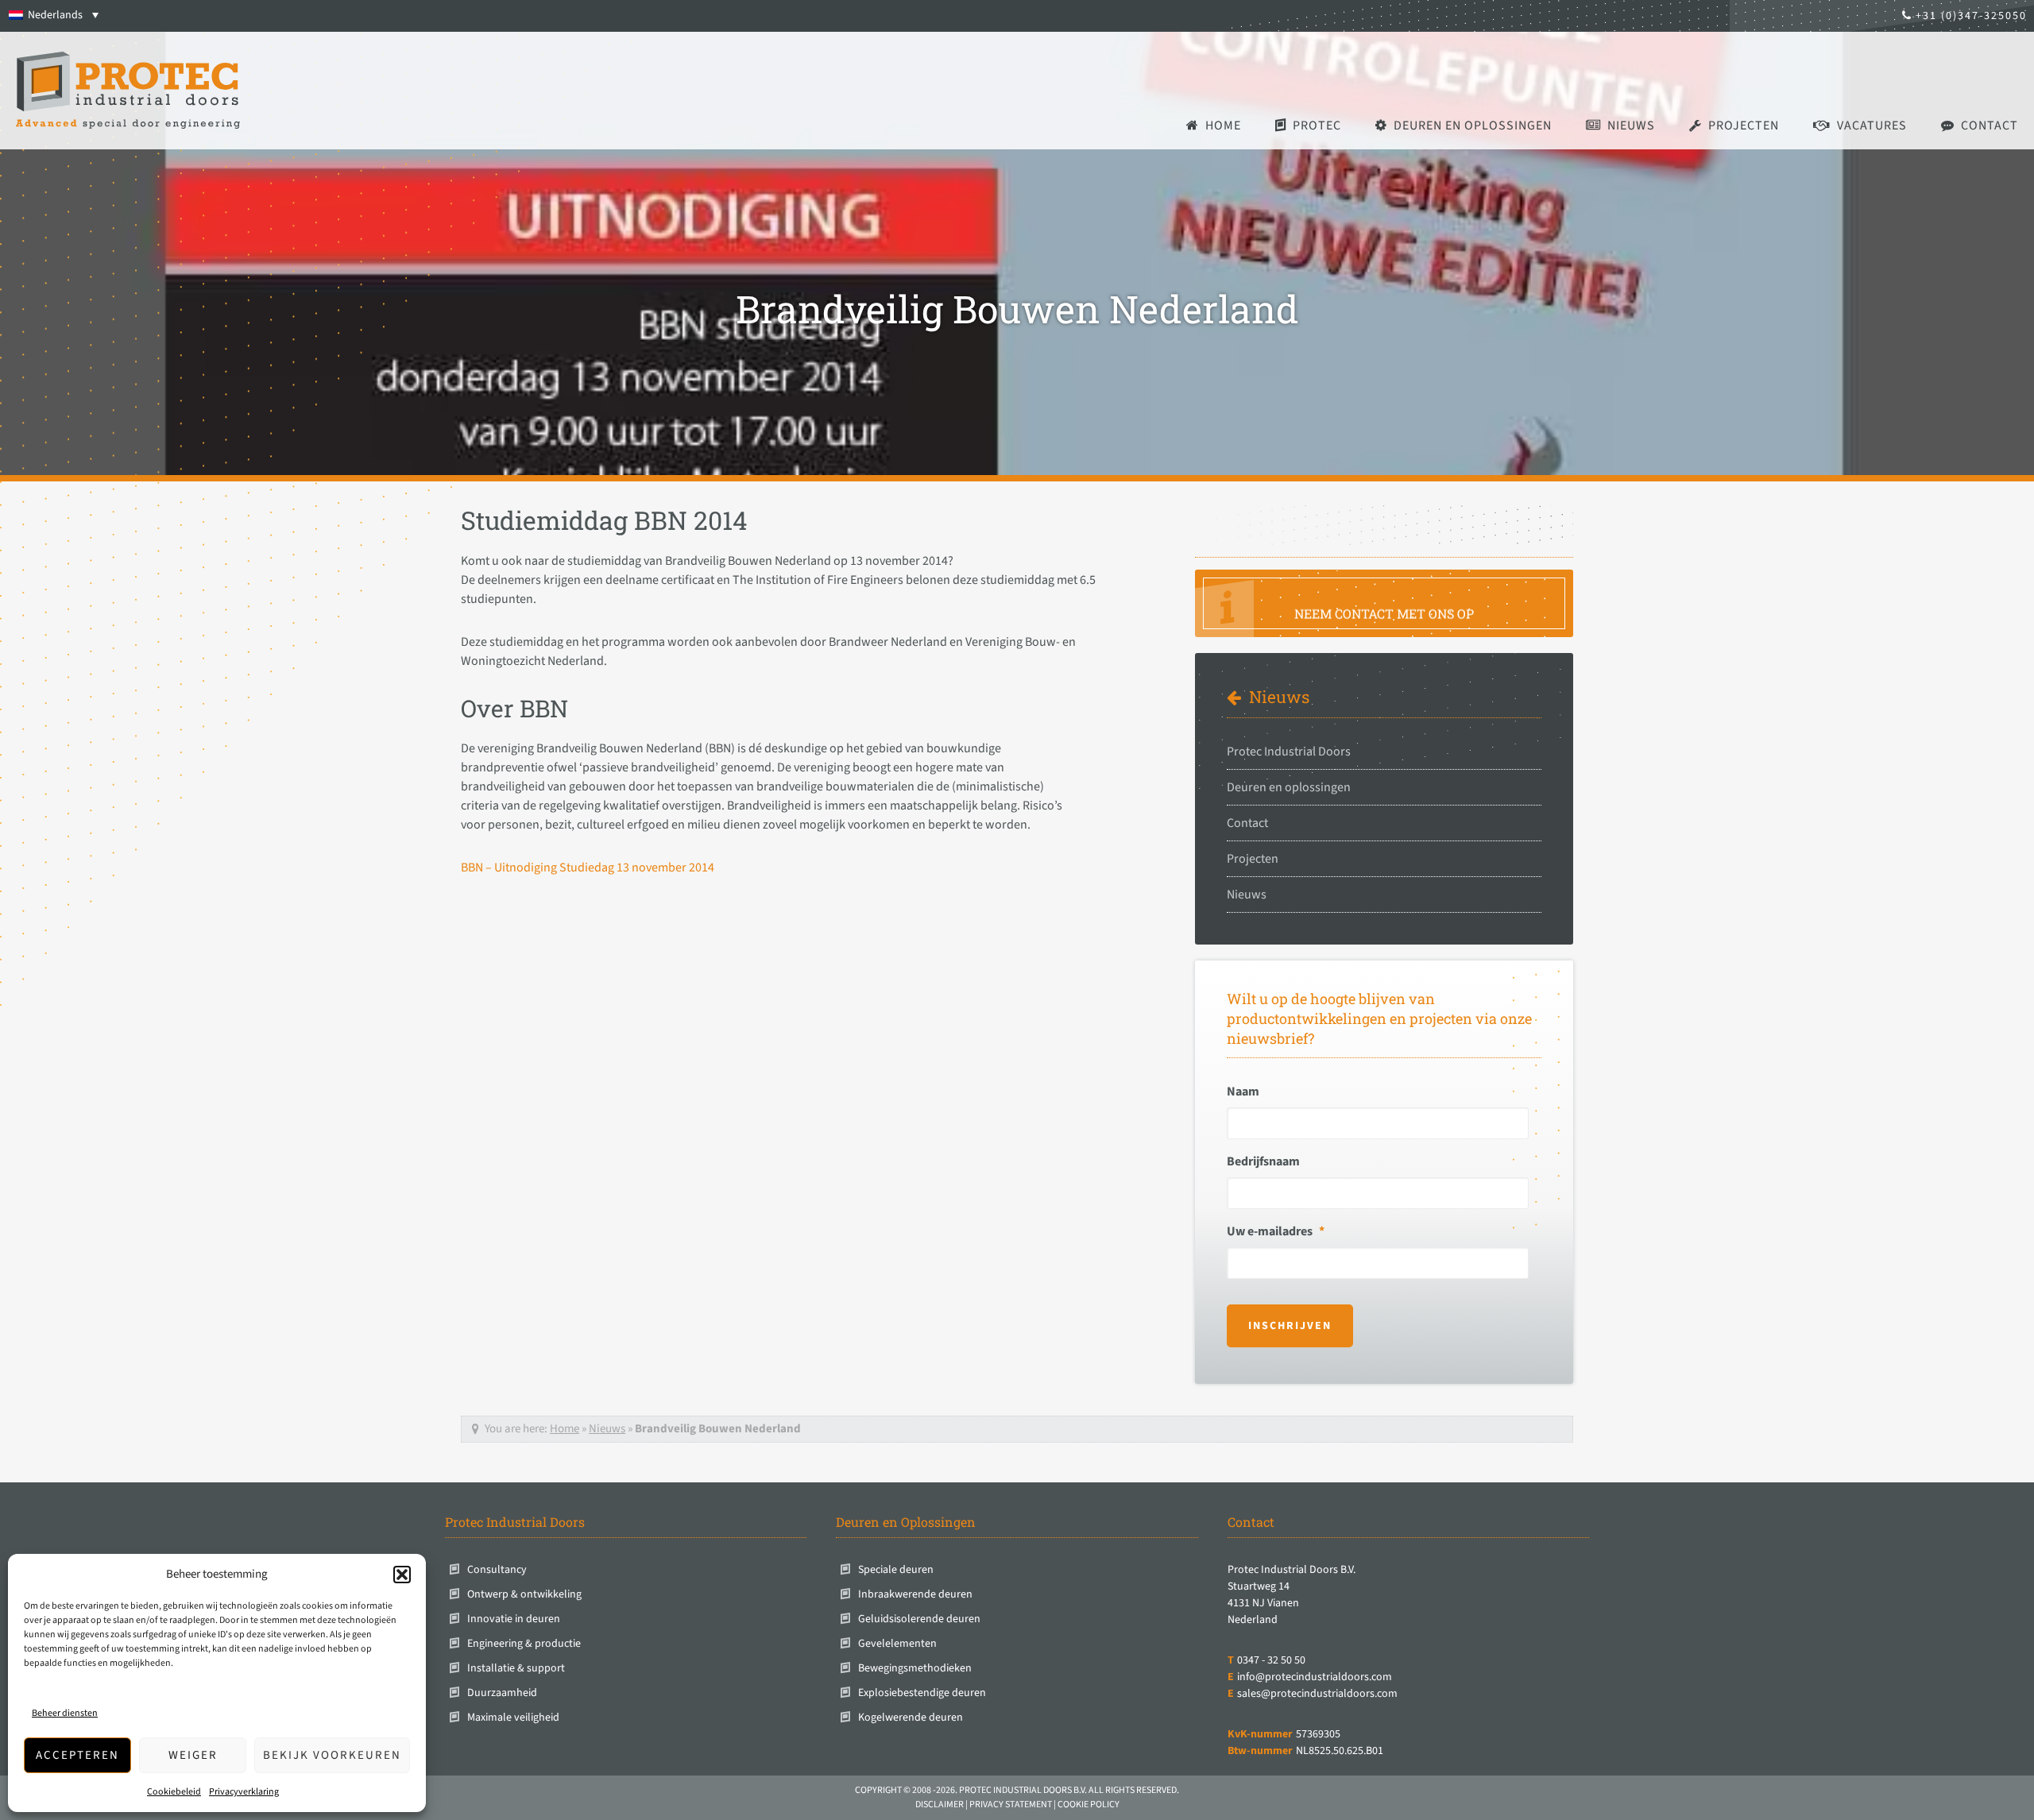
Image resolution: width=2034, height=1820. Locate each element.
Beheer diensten (65, 1713)
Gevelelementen (897, 1644)
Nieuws (1279, 697)
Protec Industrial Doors (1289, 752)
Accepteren (77, 1755)
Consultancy (497, 1570)
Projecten (1253, 859)
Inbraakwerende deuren (915, 1594)
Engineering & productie (524, 1644)
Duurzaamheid (502, 1693)
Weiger (193, 1755)
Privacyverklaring (244, 1792)
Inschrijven (1290, 1326)
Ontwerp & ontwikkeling (524, 1594)
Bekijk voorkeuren (332, 1755)
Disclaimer (940, 1805)
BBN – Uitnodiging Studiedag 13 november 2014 (588, 867)
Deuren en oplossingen (1289, 787)
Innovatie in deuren (514, 1619)
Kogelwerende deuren (911, 1718)
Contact (1247, 823)
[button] (402, 1575)
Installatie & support (516, 1668)
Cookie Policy (1089, 1805)
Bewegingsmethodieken (915, 1668)
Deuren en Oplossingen (906, 1522)
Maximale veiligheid (513, 1718)
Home (565, 1429)
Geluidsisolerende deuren (919, 1619)
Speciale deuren (896, 1570)
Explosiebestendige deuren (922, 1693)
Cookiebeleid (174, 1792)
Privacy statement (1011, 1805)
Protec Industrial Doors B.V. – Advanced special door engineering (128, 91)
